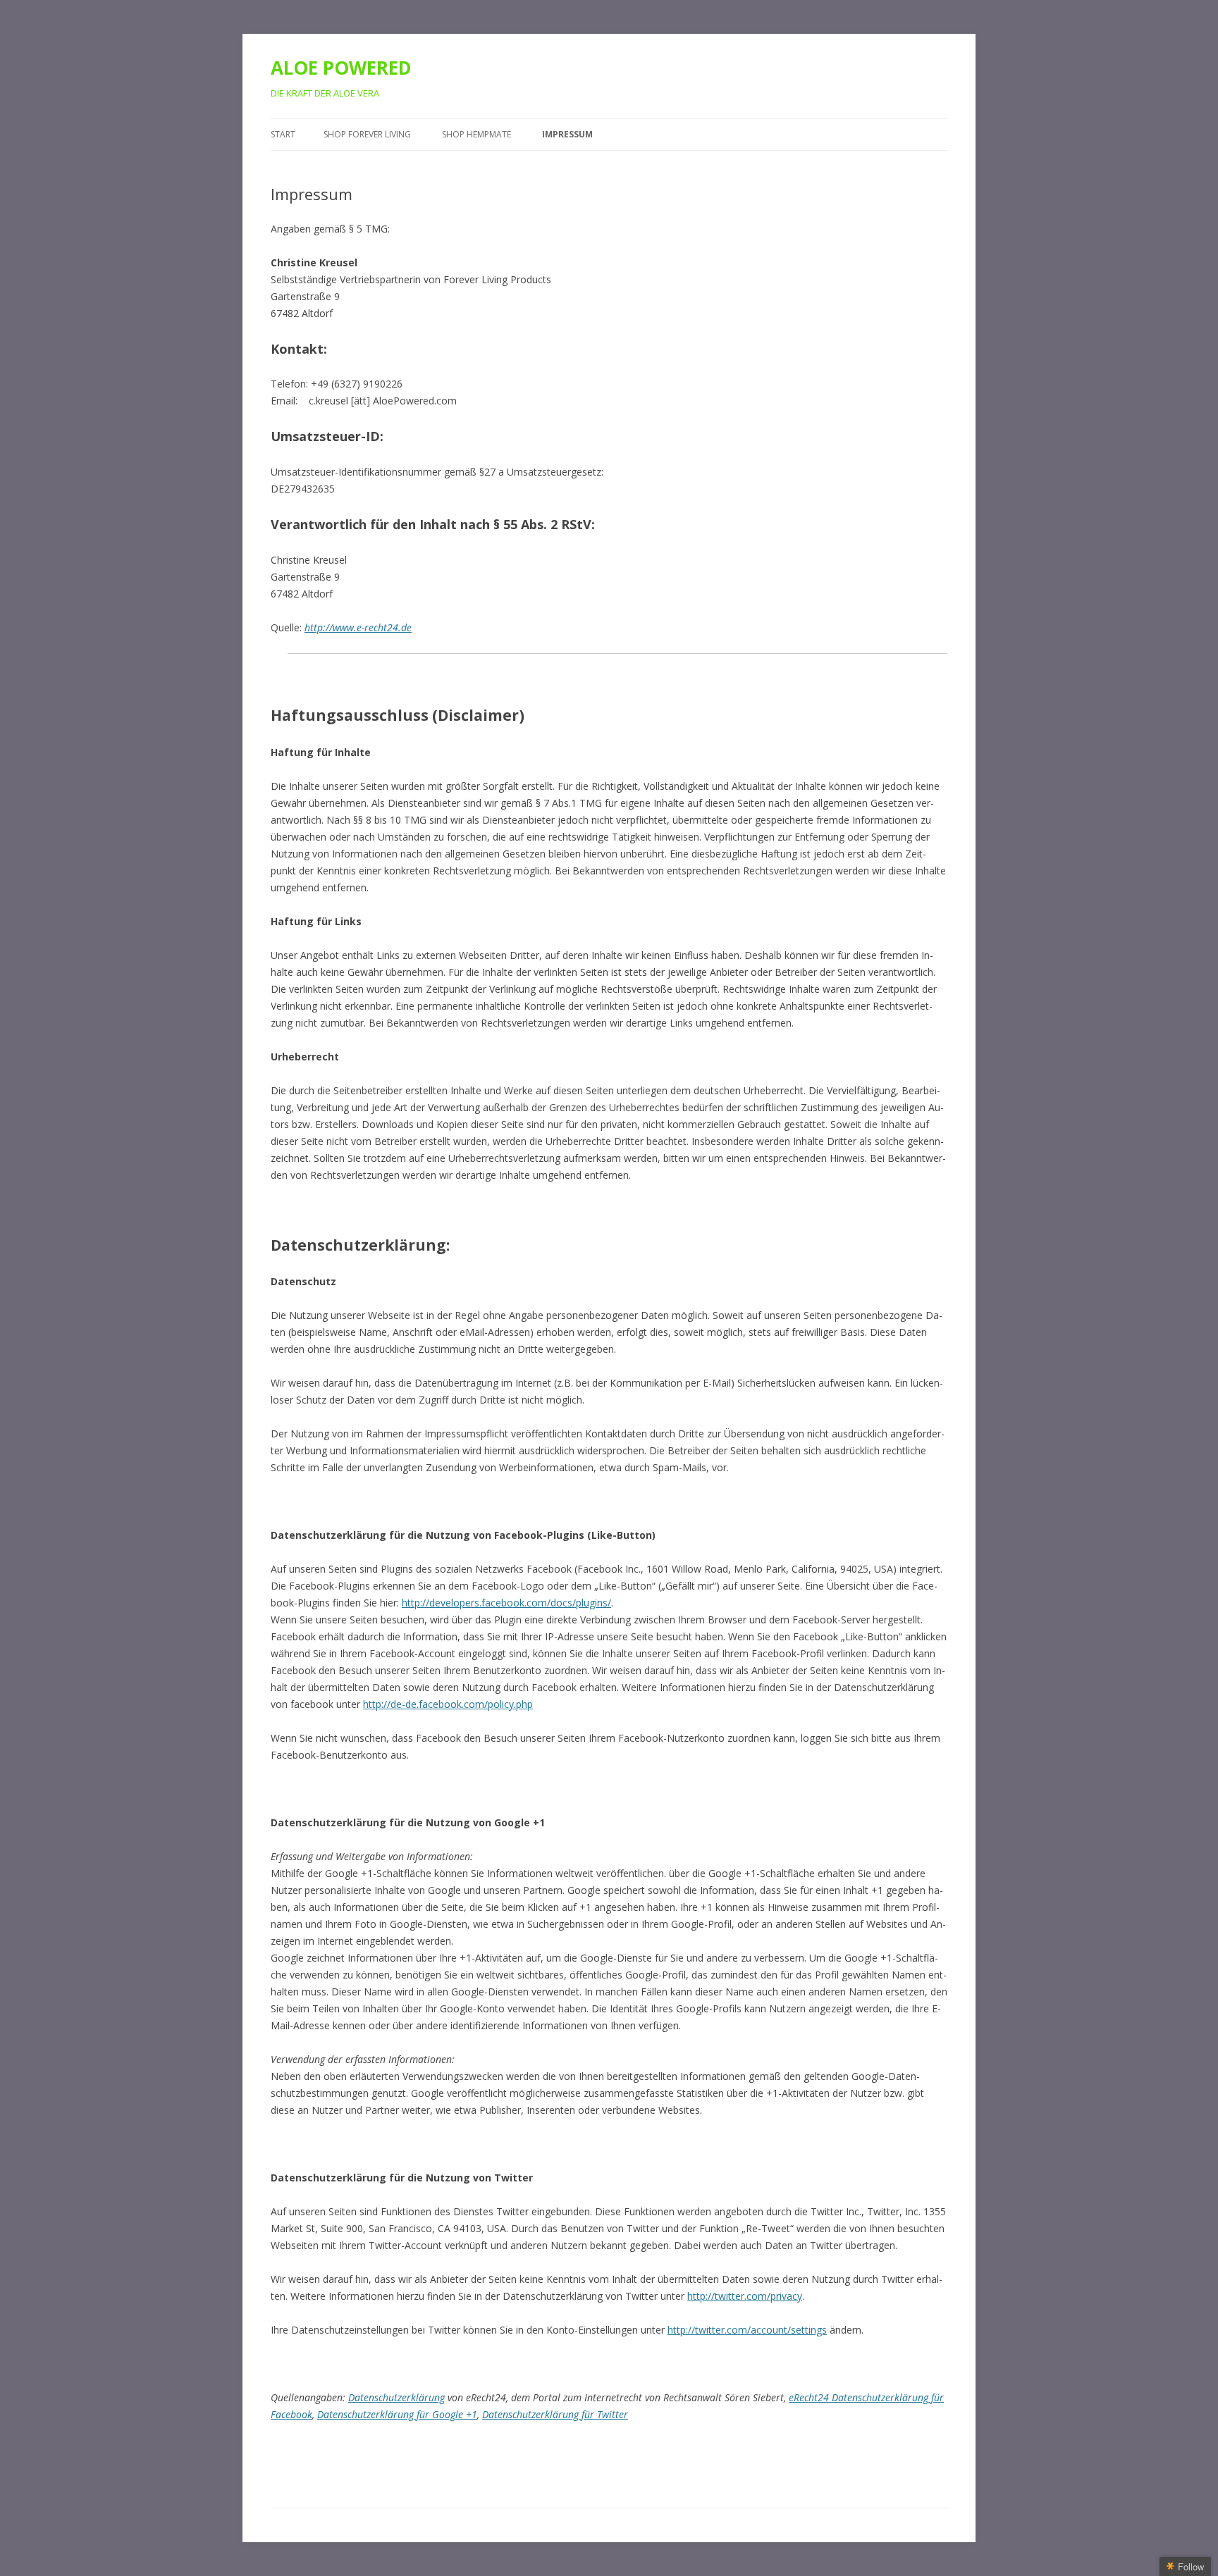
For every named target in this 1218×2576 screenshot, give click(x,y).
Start (283, 134)
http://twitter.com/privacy (745, 2296)
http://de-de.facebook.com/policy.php (448, 1704)
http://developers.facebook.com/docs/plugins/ (506, 1603)
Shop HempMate (476, 134)
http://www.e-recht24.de (358, 627)
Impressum (567, 134)
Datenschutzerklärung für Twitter (555, 2414)
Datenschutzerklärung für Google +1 (397, 2414)
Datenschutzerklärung (396, 2397)
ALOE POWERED (341, 68)
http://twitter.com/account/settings (747, 2330)
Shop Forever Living (367, 134)
